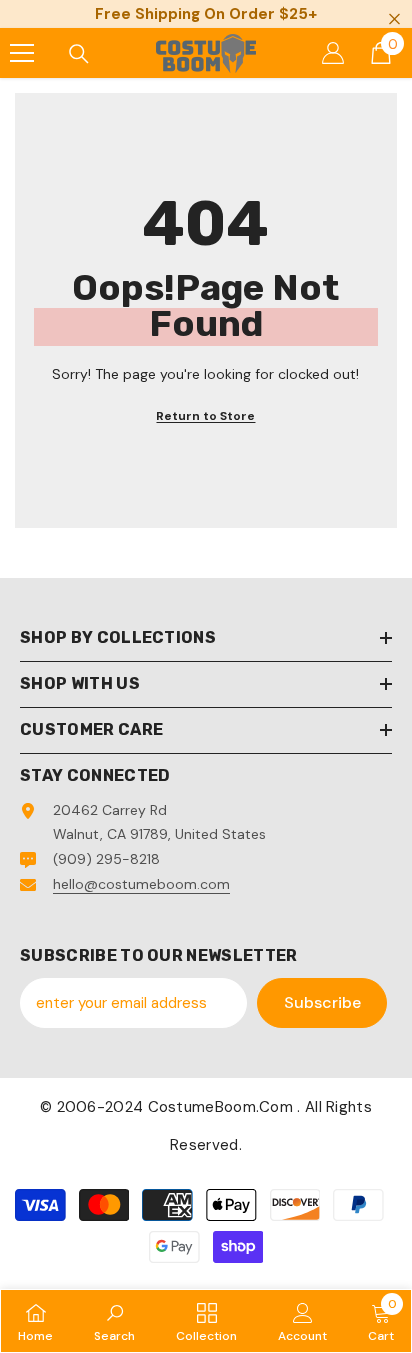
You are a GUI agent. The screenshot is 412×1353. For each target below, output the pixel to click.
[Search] (79, 54)
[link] (114, 1321)
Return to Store (205, 416)
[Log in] (333, 53)
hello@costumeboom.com (141, 884)
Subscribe (322, 1002)
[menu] (22, 53)
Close (394, 19)
